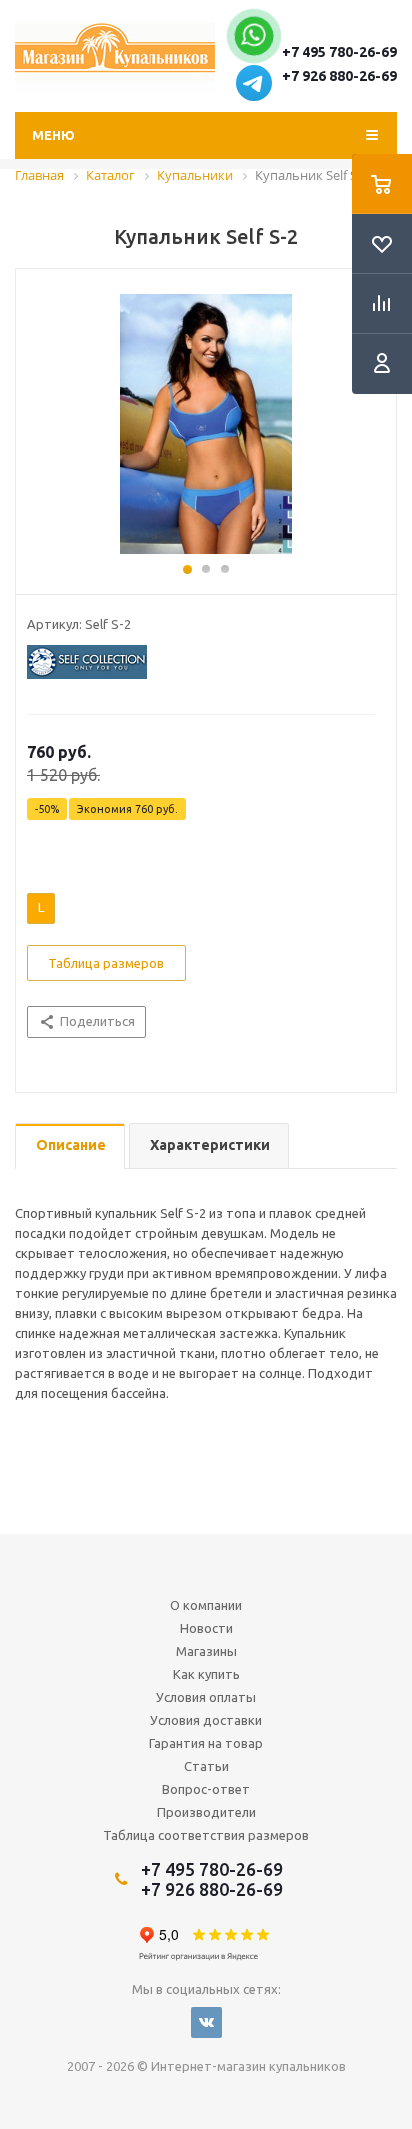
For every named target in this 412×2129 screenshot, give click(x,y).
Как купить (206, 1674)
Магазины (206, 1651)
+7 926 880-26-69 (339, 76)
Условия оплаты (206, 1697)
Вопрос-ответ (206, 1789)
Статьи (206, 1766)
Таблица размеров (106, 963)
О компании (206, 1605)
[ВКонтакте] (206, 2022)
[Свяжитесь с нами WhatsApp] (254, 41)
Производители (206, 1812)
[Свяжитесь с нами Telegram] (254, 96)
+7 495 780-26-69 (339, 52)
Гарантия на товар (206, 1743)
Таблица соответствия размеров (206, 1835)
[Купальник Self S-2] (206, 424)
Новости (206, 1628)
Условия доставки (206, 1720)
